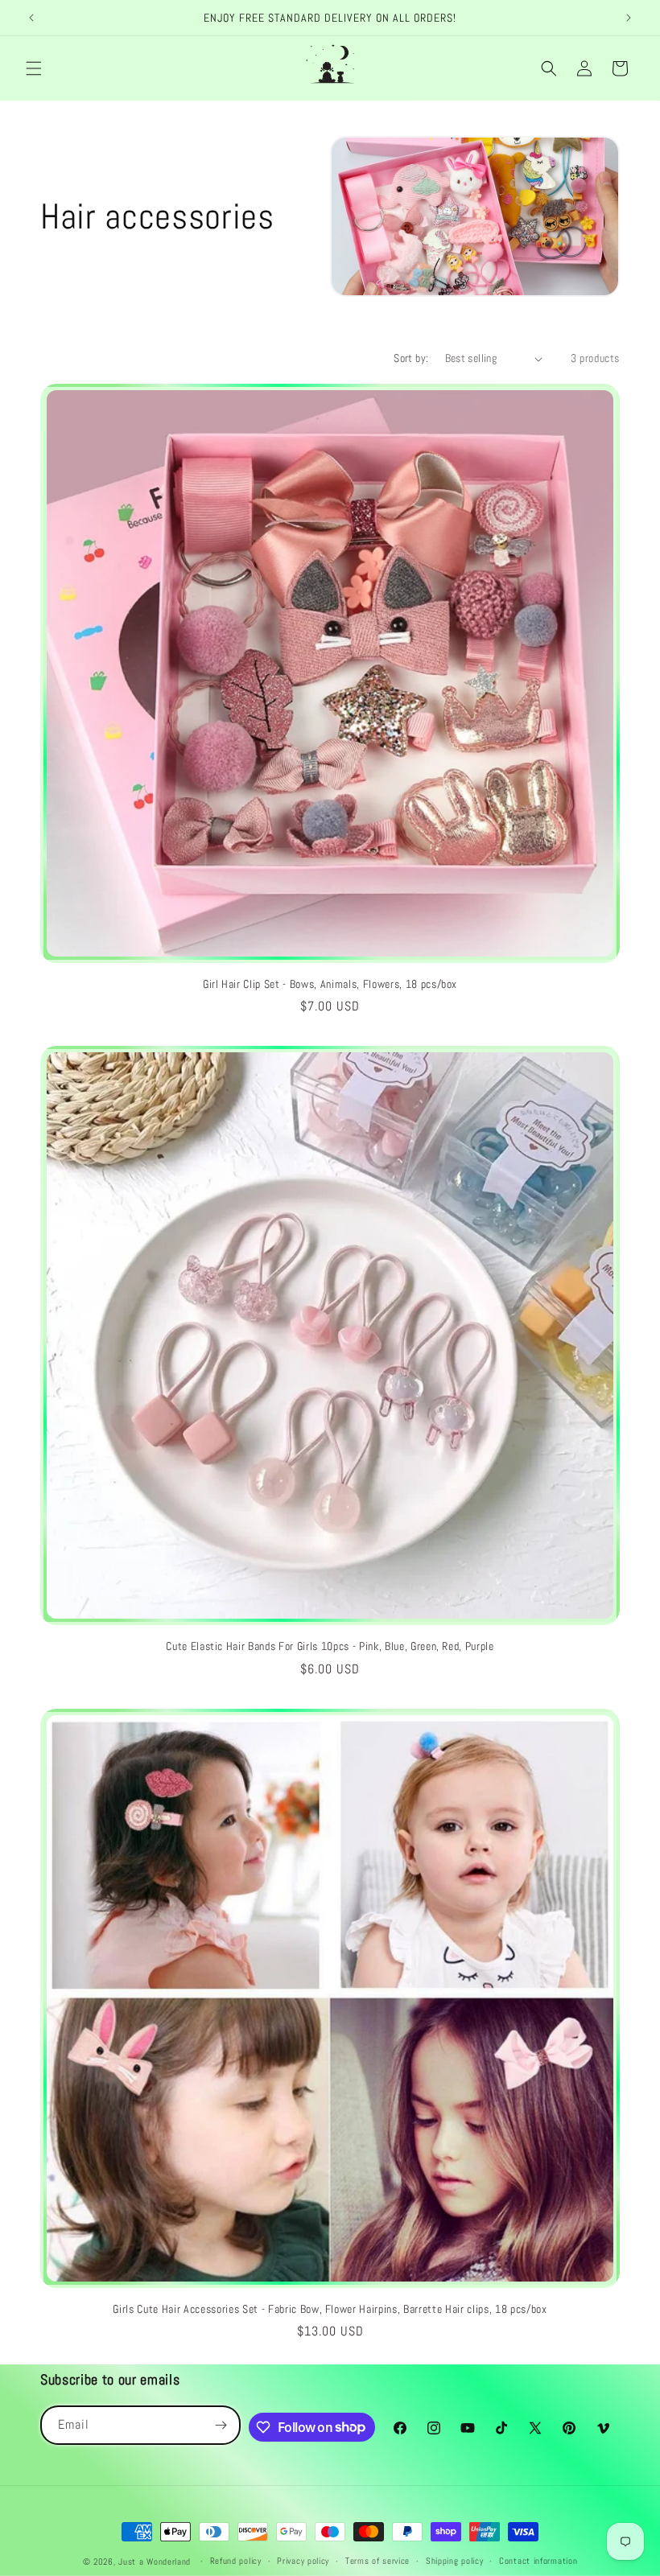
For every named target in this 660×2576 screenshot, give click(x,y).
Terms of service (377, 2561)
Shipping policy (455, 2561)
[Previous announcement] (31, 18)
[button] (34, 68)
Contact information (538, 2561)
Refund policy (236, 2561)
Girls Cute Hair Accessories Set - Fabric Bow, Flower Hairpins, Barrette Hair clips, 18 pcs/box (330, 2309)
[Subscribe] (221, 2425)
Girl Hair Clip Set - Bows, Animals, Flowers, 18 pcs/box (330, 984)
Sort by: (411, 358)
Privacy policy (303, 2561)
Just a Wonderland (155, 2562)
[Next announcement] (629, 18)
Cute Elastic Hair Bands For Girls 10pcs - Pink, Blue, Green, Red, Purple (330, 1646)
